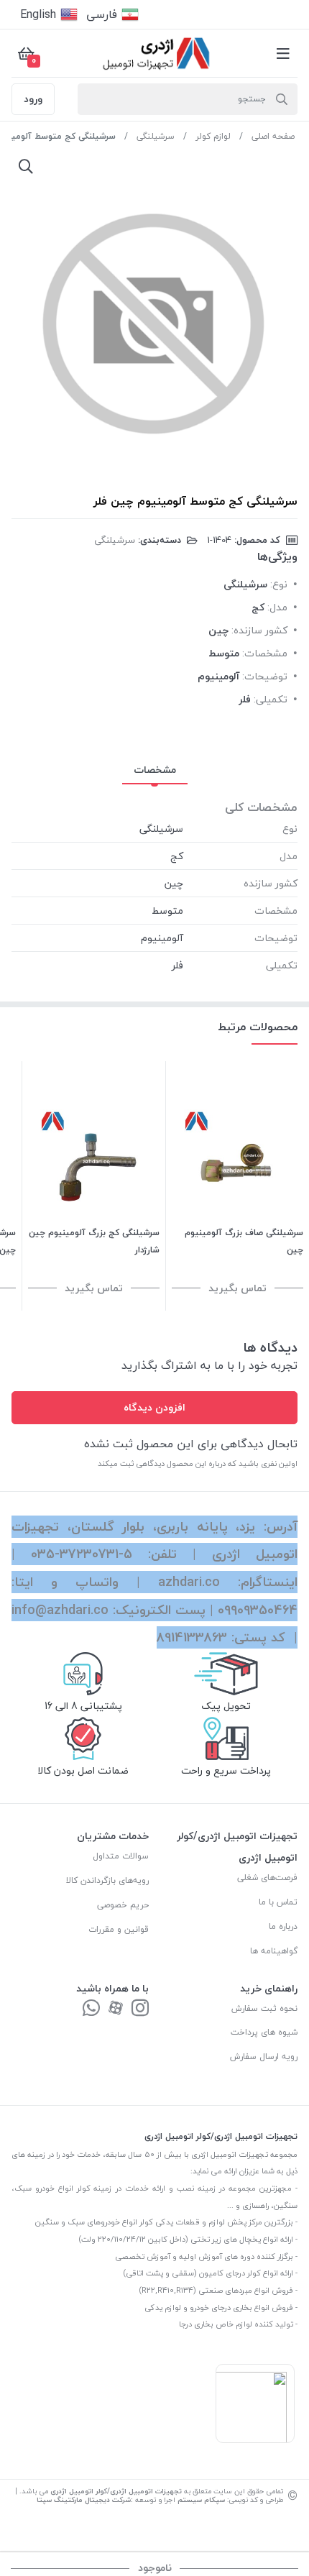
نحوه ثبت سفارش (264, 2008)
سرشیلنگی (156, 136)
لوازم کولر (213, 136)
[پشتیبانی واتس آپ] (91, 2009)
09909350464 (258, 1610)
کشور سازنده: (259, 630)
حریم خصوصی (123, 1905)
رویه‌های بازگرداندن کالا (107, 1880)
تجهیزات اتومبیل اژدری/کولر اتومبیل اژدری (116, 2491)
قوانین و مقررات (119, 1929)
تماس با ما (278, 1902)
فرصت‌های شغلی (267, 1878)
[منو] (283, 53)
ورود (33, 99)
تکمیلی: (271, 699)
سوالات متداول (121, 1856)
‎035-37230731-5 (82, 1554)
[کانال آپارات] (116, 2009)
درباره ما (283, 1926)
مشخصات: (265, 653)
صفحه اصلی (273, 136)
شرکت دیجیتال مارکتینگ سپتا (84, 2499)
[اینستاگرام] (140, 2009)
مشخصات (155, 770)
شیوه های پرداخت (264, 2032)
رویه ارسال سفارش (264, 2057)
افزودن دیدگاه (154, 1407)
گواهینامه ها (274, 1951)
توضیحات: (265, 676)
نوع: (279, 584)
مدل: (277, 607)
